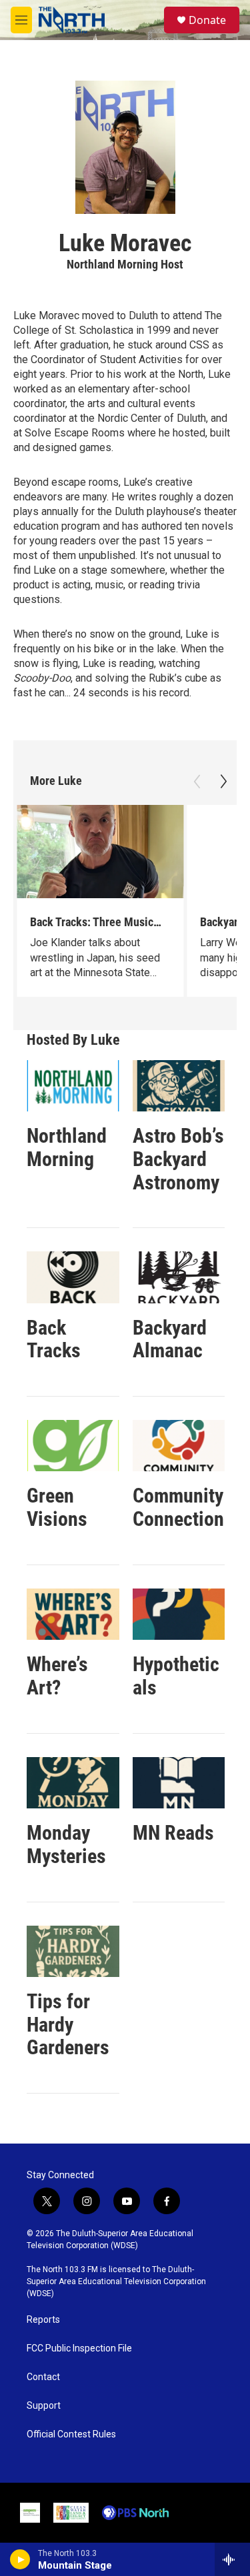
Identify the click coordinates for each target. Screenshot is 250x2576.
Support (44, 2406)
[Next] (223, 782)
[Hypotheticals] (179, 1614)
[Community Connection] (179, 1446)
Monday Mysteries (66, 1844)
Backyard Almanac (170, 1339)
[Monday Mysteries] (73, 1783)
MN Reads (173, 1833)
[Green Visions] (73, 1446)
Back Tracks (54, 1339)
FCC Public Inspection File (79, 2348)
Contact (43, 2377)
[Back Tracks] (73, 1277)
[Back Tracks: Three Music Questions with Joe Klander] (100, 852)
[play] (20, 2559)
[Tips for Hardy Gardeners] (73, 1951)
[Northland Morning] (73, 1086)
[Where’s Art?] (73, 1614)
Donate (207, 20)
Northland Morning (67, 1147)
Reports (43, 2320)
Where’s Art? (57, 1676)
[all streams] (232, 2559)
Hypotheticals (176, 1676)
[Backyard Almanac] (179, 1277)
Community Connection (178, 1507)
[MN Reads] (179, 1783)
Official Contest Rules (71, 2434)
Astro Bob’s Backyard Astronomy (178, 1159)
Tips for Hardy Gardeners (68, 2025)
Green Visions (57, 1507)
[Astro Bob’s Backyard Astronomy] (179, 1086)
